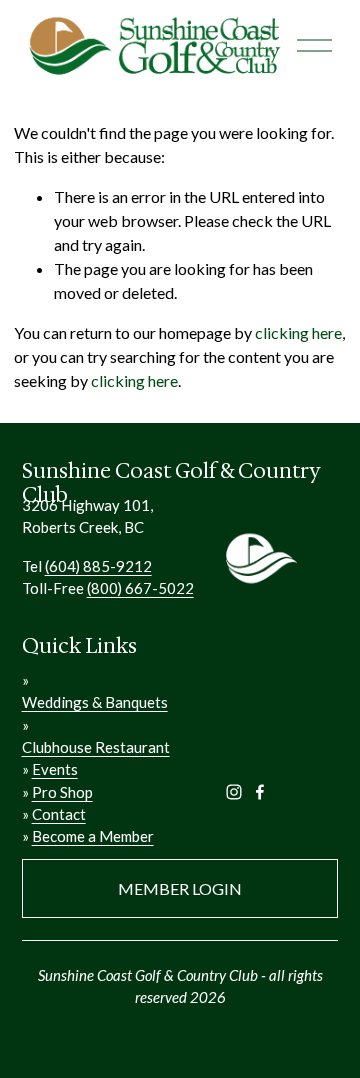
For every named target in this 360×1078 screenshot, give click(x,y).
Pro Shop (62, 792)
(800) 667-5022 (140, 588)
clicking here (298, 332)
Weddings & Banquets (95, 702)
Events (55, 769)
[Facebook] (260, 792)
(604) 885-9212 (98, 566)
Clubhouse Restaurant (96, 747)
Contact (59, 814)
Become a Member (93, 836)
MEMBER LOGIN (180, 888)
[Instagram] (234, 792)
